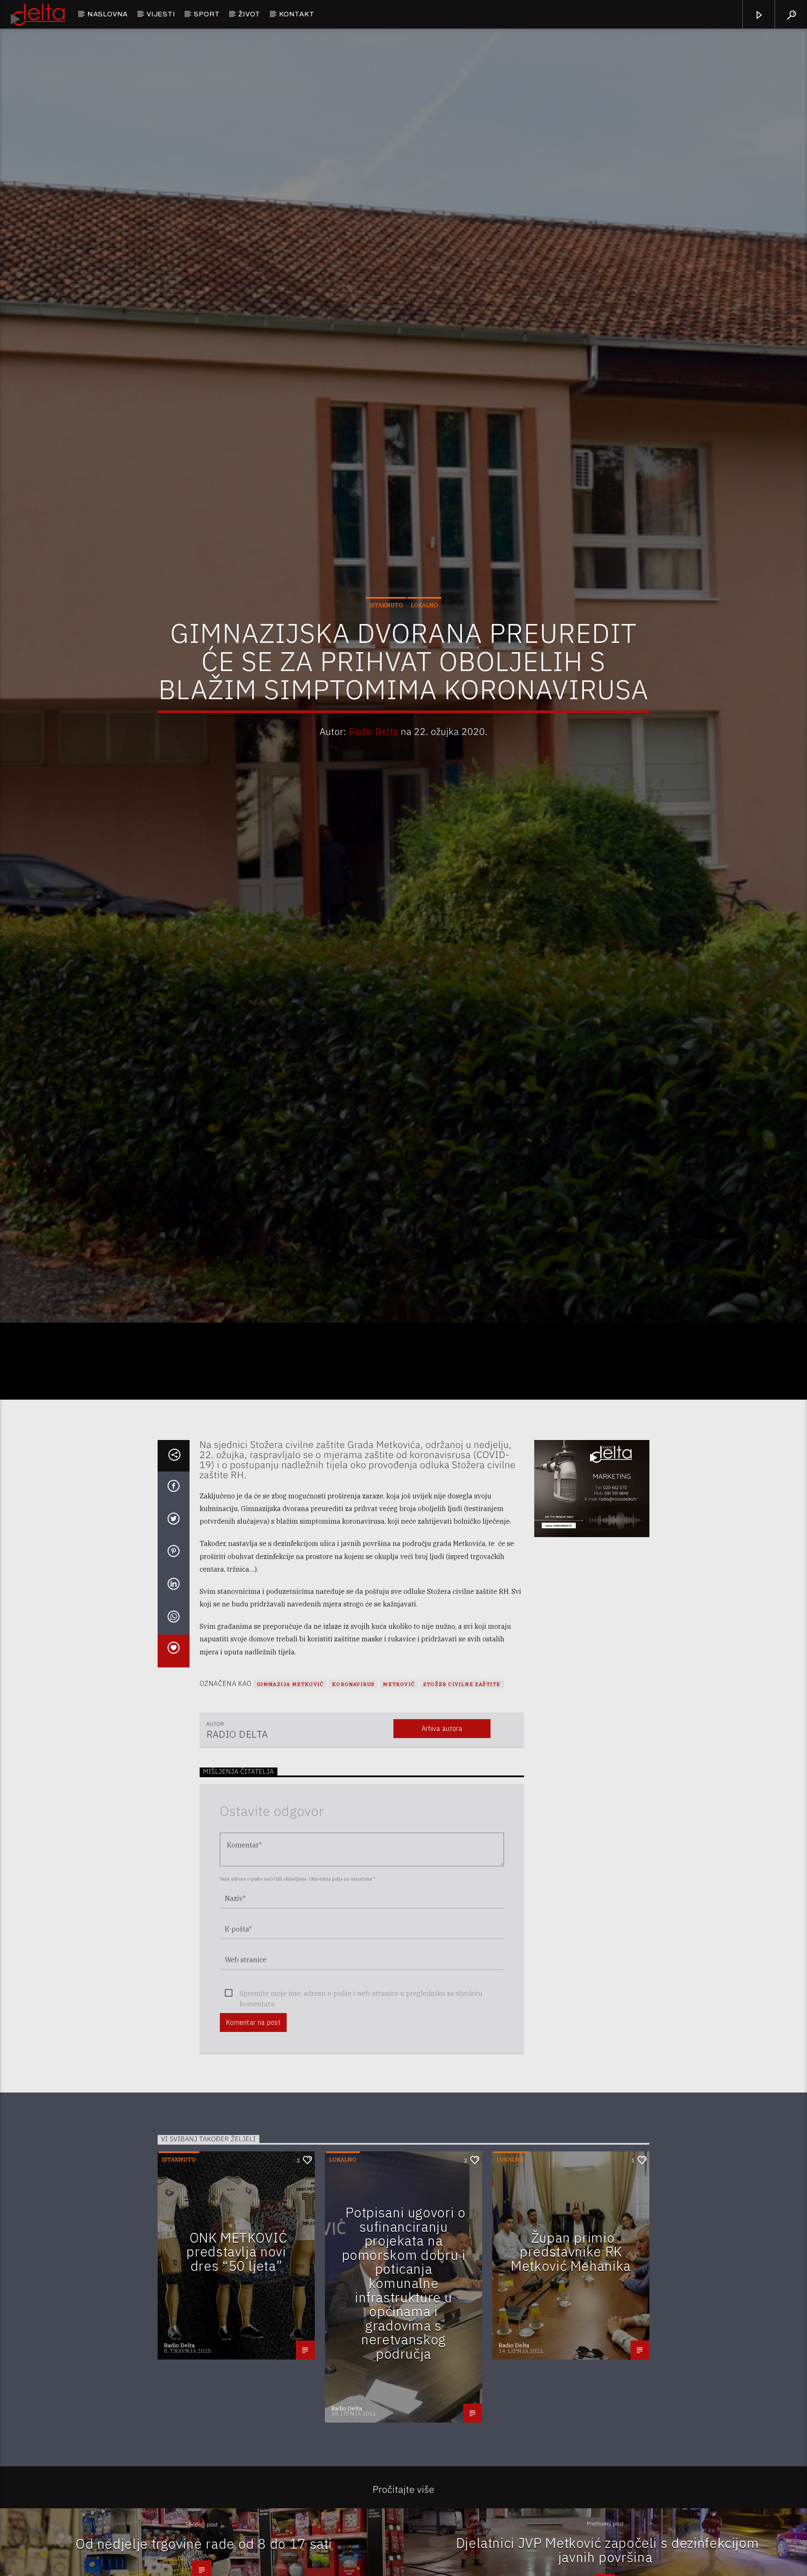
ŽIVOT (249, 14)
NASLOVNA (108, 14)
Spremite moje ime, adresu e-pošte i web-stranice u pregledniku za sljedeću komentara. (361, 2102)
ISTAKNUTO (386, 655)
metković (399, 1793)
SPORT (207, 14)
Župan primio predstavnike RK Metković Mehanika (571, 2360)
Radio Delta (374, 781)
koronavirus (353, 1793)
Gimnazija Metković (290, 1793)
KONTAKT (297, 14)
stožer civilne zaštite (462, 1793)
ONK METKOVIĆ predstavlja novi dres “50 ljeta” (237, 2360)
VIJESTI (161, 14)
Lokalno (424, 655)
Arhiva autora (442, 1837)
